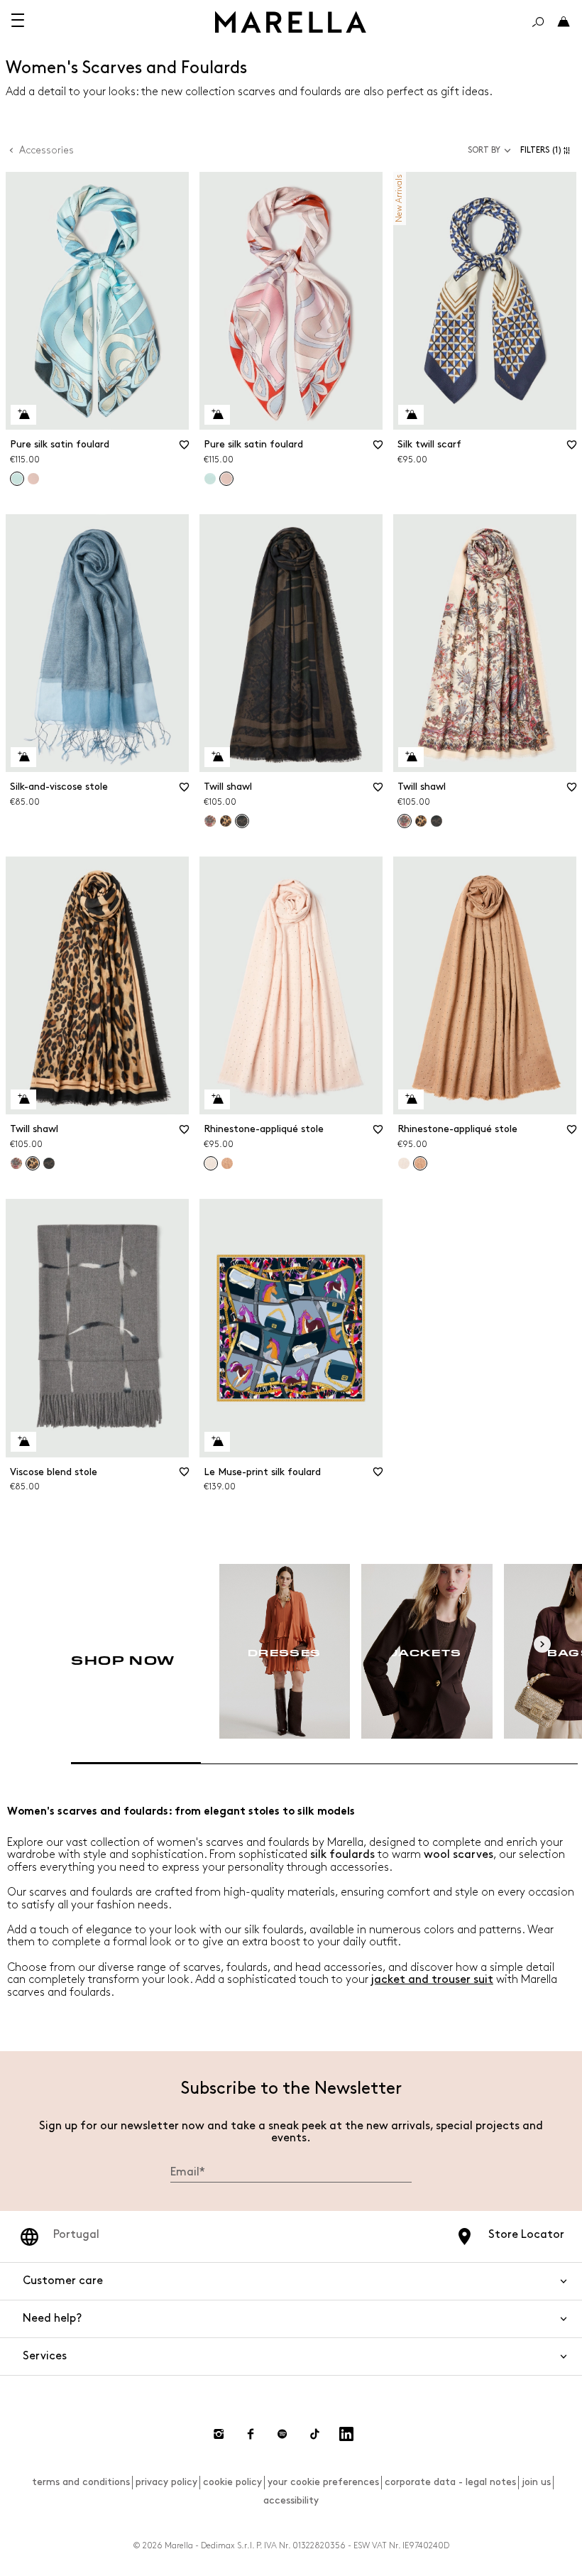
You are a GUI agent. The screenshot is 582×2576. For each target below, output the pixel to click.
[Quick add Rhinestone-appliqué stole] (217, 1099)
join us (536, 2482)
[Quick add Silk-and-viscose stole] (23, 757)
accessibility (291, 2500)
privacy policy (166, 2482)
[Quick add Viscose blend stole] (23, 1442)
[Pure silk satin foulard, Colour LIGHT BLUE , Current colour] (17, 479)
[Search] (538, 22)
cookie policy (232, 2482)
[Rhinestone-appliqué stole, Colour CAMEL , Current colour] (420, 1163)
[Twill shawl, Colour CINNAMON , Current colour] (33, 1163)
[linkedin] (346, 2434)
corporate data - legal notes (450, 2482)
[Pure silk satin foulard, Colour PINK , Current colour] (226, 479)
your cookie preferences (323, 2482)
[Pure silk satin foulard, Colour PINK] (33, 479)
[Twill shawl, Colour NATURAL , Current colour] (242, 821)
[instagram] (219, 2434)
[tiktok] (314, 2434)
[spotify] (282, 2434)
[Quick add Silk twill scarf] (411, 415)
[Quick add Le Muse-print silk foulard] (217, 1442)
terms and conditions (81, 2482)
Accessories (46, 150)
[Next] (542, 1644)
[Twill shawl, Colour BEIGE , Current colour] (405, 821)
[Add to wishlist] (184, 450)
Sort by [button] (484, 150)
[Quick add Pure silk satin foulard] (23, 415)
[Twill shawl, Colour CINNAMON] (226, 821)
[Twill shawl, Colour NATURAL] (436, 821)
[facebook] (251, 2434)
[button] (548, 150)
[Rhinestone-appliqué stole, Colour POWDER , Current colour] (211, 1163)
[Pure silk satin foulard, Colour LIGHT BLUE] (210, 479)
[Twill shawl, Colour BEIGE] (210, 821)
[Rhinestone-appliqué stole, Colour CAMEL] (227, 1163)
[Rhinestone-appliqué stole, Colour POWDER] (404, 1163)
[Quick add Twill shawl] (217, 757)
